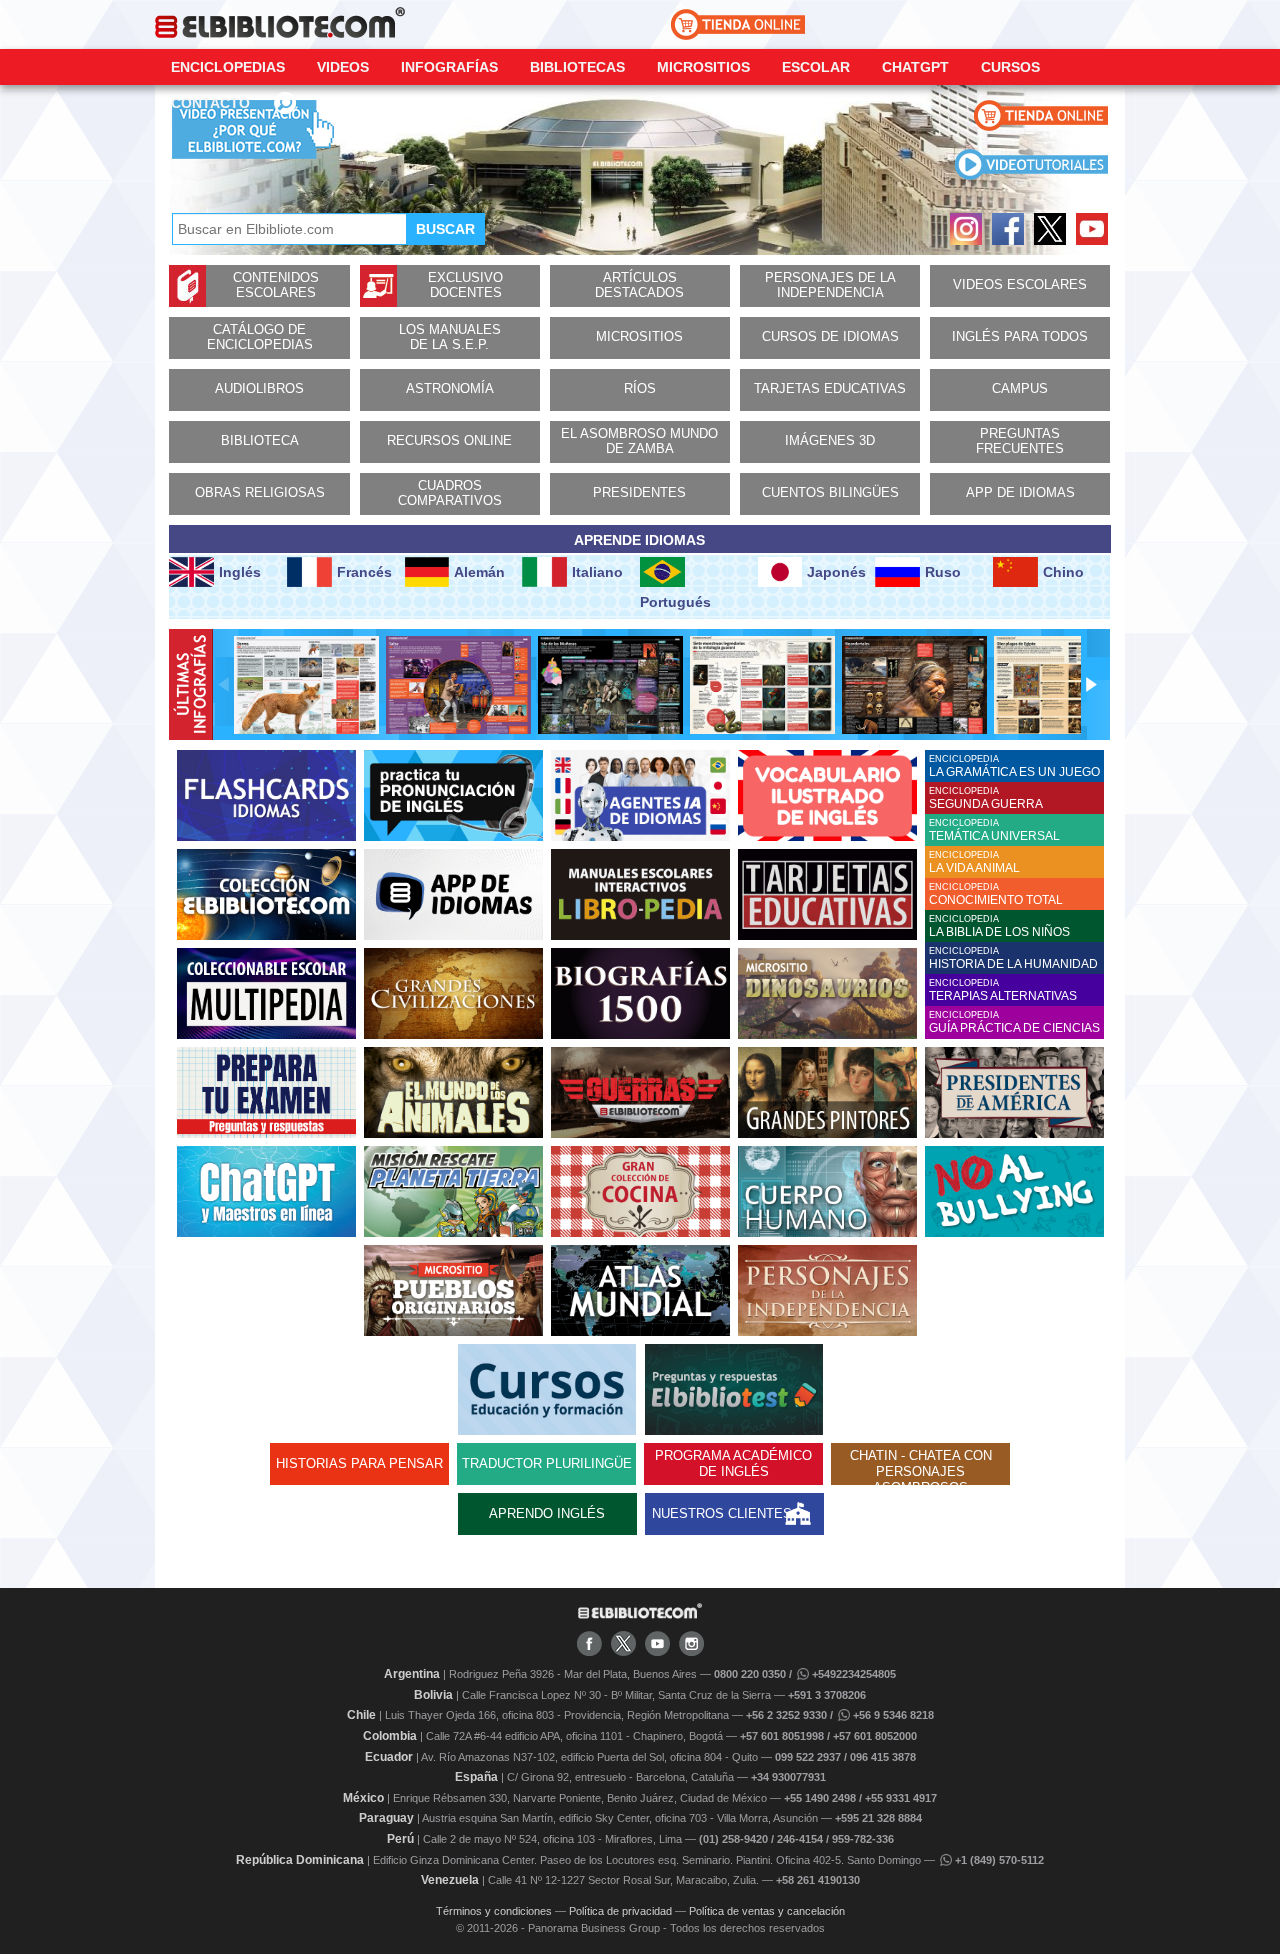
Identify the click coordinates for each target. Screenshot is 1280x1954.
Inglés (240, 572)
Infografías (449, 67)
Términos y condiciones (494, 1911)
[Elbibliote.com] (640, 1615)
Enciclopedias (228, 67)
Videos (343, 67)
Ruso (943, 572)
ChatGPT (915, 67)
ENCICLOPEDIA (1014, 766)
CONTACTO (210, 103)
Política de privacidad (620, 1911)
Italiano (597, 572)
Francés (364, 572)
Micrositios (703, 67)
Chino (1063, 572)
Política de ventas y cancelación (767, 1911)
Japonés (836, 572)
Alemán (479, 572)
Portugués (675, 602)
